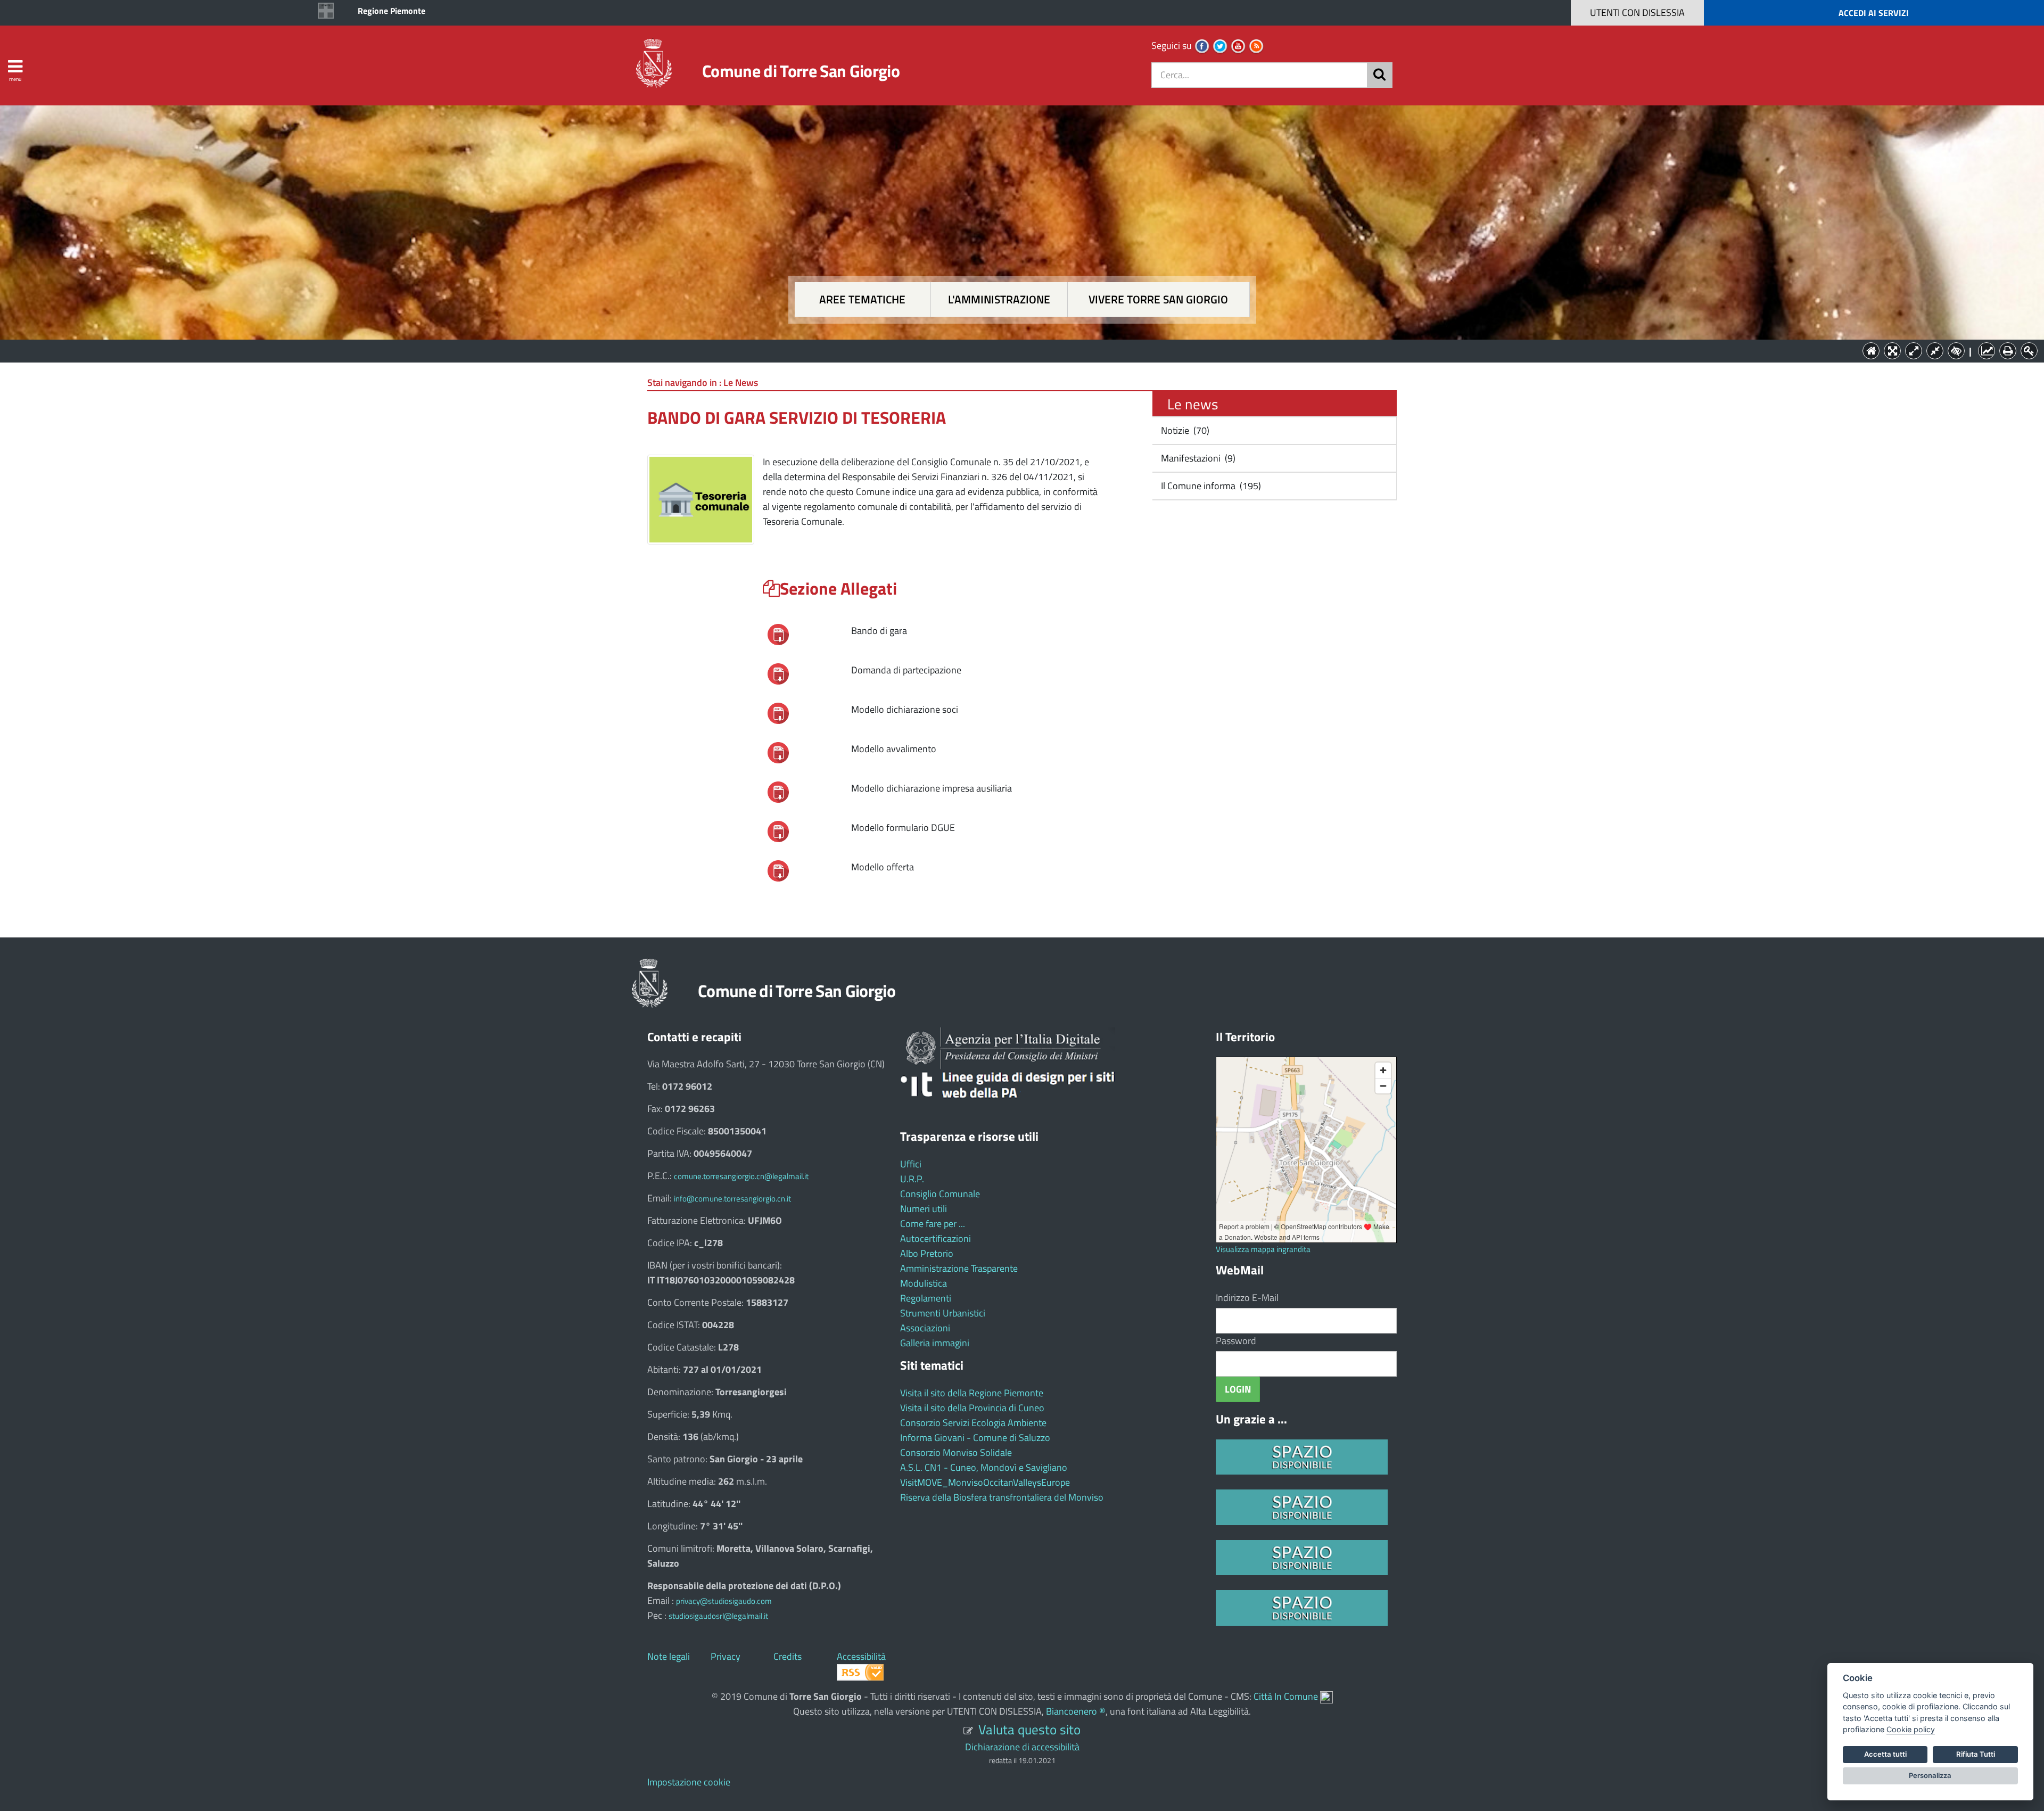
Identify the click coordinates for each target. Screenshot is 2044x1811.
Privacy (726, 1656)
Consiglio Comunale (940, 1194)
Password (1236, 1341)
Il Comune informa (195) (1210, 486)
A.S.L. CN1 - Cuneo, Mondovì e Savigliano (984, 1467)
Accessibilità (861, 1656)
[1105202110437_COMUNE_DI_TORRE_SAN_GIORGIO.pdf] (778, 712)
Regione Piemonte (392, 11)
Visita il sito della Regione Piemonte (972, 1393)
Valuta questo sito (1029, 1729)
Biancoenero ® (1076, 1711)
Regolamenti (926, 1298)
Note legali (669, 1656)
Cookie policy (1911, 1729)
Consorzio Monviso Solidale (956, 1452)
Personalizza (1930, 1775)
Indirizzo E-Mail (1247, 1298)
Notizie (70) (1184, 430)
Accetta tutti (1885, 1754)
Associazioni (925, 1328)
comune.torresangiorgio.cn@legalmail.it (741, 1176)
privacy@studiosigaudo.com (724, 1601)
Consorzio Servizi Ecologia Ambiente (973, 1423)
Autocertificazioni (936, 1238)
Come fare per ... (933, 1224)
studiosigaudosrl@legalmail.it (718, 1616)
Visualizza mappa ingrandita (1263, 1249)
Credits (788, 1656)
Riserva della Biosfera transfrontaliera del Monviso (1002, 1497)
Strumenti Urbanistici (943, 1313)
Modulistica (924, 1283)
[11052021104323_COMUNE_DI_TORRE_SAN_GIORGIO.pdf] (778, 751)
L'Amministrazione (1014, 350)
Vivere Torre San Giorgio (1158, 299)
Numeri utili (924, 1209)
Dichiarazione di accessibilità (1022, 1747)
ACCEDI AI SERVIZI (1874, 13)
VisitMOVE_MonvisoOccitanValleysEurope (985, 1482)
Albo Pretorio (927, 1253)
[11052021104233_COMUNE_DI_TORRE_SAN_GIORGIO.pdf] (778, 633)
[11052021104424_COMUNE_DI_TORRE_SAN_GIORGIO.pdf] (778, 830)
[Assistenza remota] (1326, 1696)
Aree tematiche (862, 299)
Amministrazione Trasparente (959, 1268)
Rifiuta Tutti (1976, 1754)
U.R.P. (912, 1179)
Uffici (911, 1164)
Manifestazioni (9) (1197, 458)
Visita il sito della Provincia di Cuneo (972, 1408)
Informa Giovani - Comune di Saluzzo (975, 1438)
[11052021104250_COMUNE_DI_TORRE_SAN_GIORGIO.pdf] (778, 673)
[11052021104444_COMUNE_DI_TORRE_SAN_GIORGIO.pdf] (778, 870)
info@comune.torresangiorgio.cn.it (732, 1199)
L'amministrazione (999, 299)
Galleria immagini (935, 1343)
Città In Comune (1286, 1696)
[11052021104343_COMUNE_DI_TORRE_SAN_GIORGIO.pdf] (778, 791)
